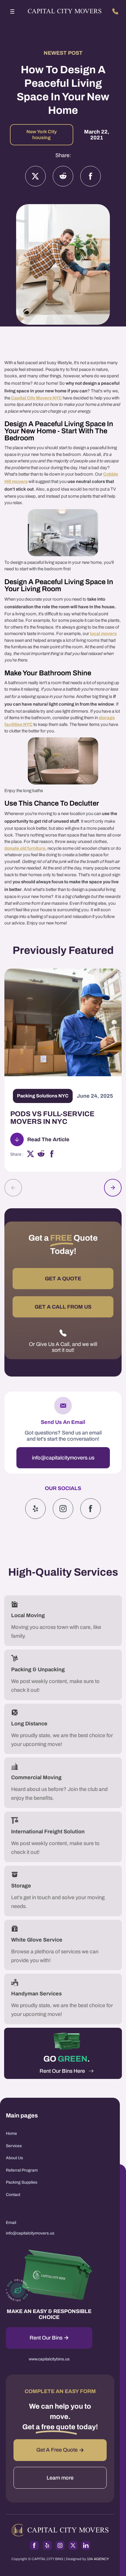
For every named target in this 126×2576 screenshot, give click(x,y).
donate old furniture (25, 848)
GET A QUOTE (63, 1279)
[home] (63, 12)
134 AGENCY (98, 2559)
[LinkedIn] (86, 2545)
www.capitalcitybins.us (49, 2359)
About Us (14, 2158)
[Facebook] (91, 176)
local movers (103, 634)
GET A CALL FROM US (63, 1307)
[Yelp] (35, 1509)
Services (14, 2146)
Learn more (60, 2478)
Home (11, 2133)
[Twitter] (35, 176)
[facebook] (52, 1155)
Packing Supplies (22, 2182)
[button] (12, 11)
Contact (13, 2195)
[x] (30, 1155)
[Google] (91, 1509)
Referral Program (22, 2170)
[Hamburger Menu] (12, 11)
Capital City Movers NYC (36, 398)
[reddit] (41, 1155)
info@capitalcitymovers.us (63, 1458)
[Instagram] (63, 176)
